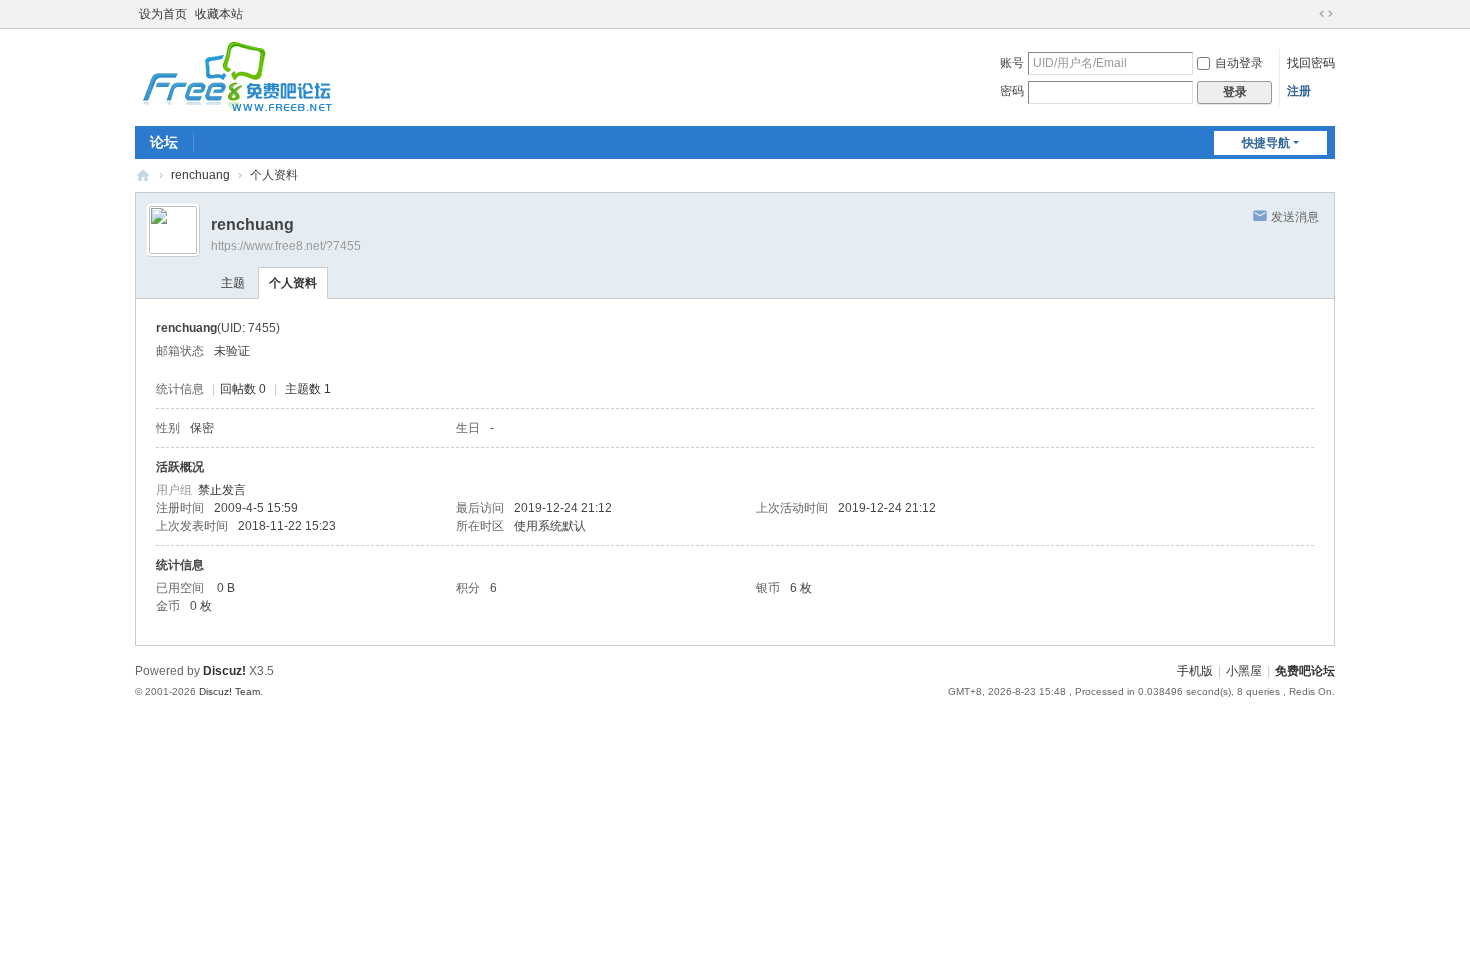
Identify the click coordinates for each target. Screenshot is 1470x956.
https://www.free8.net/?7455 (286, 246)
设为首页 (163, 14)
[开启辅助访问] (1307, 14)
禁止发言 (222, 490)
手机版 (1195, 671)
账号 (1012, 63)
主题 (233, 283)
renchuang (200, 175)
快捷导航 (1266, 143)
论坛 (164, 142)
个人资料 (293, 283)
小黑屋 (1244, 671)
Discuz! (224, 671)
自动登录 (1239, 63)
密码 (1012, 91)
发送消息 (1295, 217)
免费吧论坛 (143, 175)
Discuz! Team (229, 691)
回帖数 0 (243, 389)
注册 (1299, 91)
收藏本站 (219, 14)
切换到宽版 (1326, 14)
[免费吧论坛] (235, 105)
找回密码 (1311, 63)
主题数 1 (308, 389)
